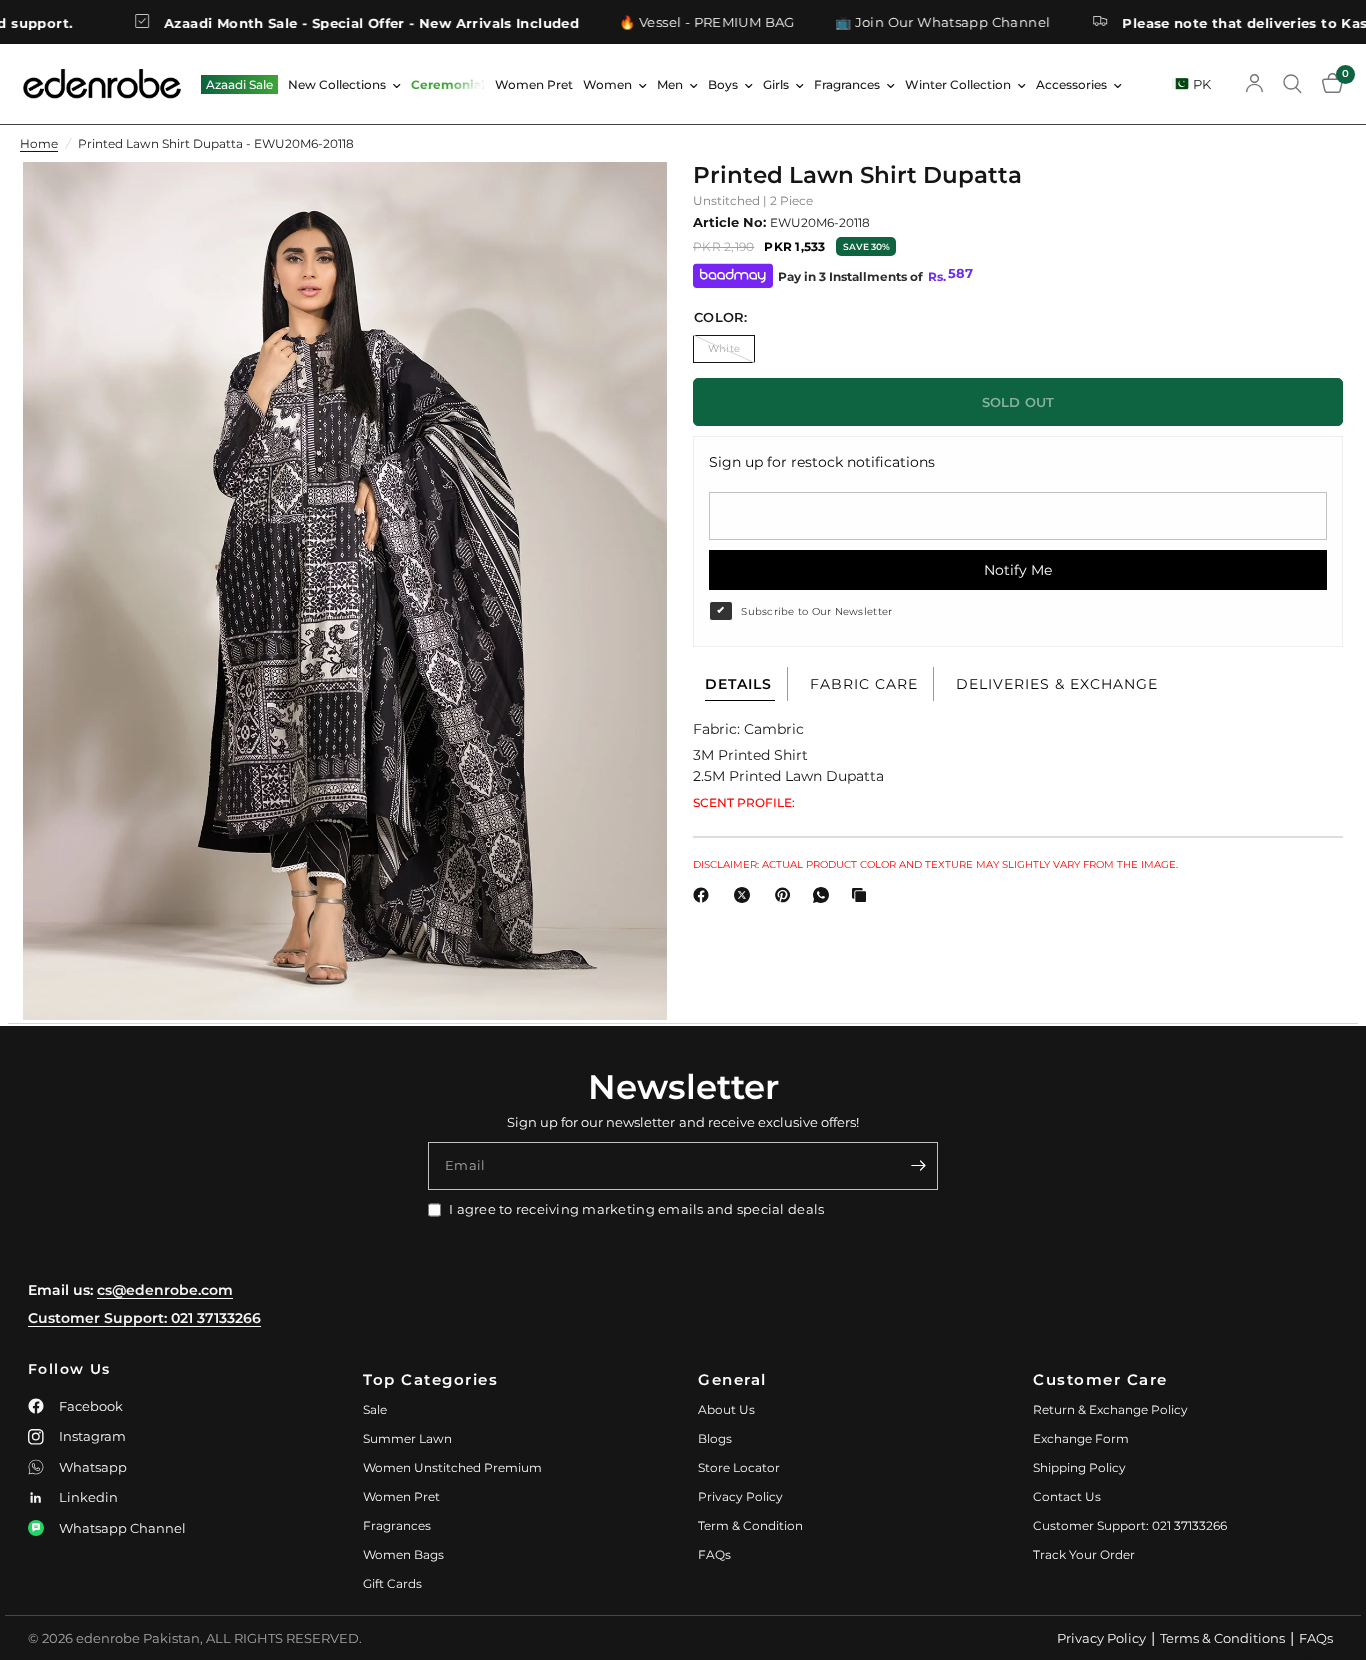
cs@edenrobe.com (165, 1290)
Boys (723, 84)
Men (670, 84)
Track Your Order (1084, 1554)
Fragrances (847, 84)
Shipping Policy (1079, 1467)
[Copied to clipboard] (863, 895)
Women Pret (534, 84)
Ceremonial (448, 84)
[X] (746, 895)
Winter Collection (958, 84)
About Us (726, 1409)
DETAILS (738, 684)
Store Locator (739, 1467)
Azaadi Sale (239, 84)
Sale (375, 1409)
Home (39, 143)
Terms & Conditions (1222, 1638)
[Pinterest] (787, 895)
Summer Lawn (407, 1438)
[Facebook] (705, 895)
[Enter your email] (918, 1166)
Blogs (715, 1438)
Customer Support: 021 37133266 (144, 1318)
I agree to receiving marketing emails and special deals (636, 1209)
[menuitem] (239, 84)
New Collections (337, 84)
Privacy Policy (740, 1496)
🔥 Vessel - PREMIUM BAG (650, 22)
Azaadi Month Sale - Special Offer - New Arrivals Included (314, 22)
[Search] (1292, 84)
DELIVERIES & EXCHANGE (1057, 684)
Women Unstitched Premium (452, 1467)
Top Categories (430, 1379)
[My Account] (1254, 84)
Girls (776, 84)
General (732, 1379)
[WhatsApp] (825, 895)
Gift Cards (392, 1583)
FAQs (714, 1554)
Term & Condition (750, 1525)
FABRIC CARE (864, 684)
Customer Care (1100, 1379)
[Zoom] (625, 204)
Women (607, 84)
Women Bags (403, 1554)
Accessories (1071, 84)
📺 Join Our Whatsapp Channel (886, 22)
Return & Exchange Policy (1110, 1409)
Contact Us (1067, 1496)
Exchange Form (1081, 1438)
